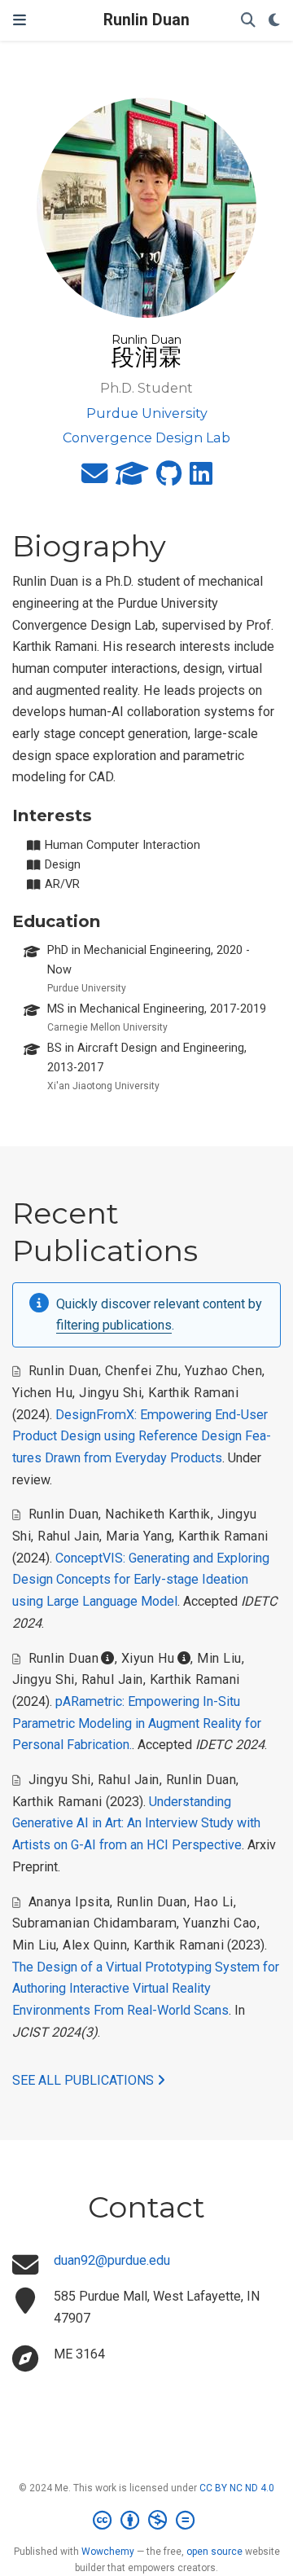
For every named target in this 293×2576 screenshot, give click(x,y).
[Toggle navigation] (20, 20)
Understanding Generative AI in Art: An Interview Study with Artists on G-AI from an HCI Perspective (136, 1823)
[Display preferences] (274, 21)
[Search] (248, 21)
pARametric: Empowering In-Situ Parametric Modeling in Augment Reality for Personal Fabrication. (137, 1723)
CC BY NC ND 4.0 (237, 2488)
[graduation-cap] (132, 479)
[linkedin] (201, 479)
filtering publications (114, 1325)
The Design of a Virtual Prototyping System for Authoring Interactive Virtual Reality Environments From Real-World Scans (146, 1989)
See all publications (85, 2080)
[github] (169, 479)
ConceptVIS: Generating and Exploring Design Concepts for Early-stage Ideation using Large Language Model (141, 1580)
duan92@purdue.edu (112, 2260)
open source (214, 2552)
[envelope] (94, 479)
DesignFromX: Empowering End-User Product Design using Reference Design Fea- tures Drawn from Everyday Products (142, 1436)
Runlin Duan (146, 20)
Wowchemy (108, 2552)
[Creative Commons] (147, 2521)
